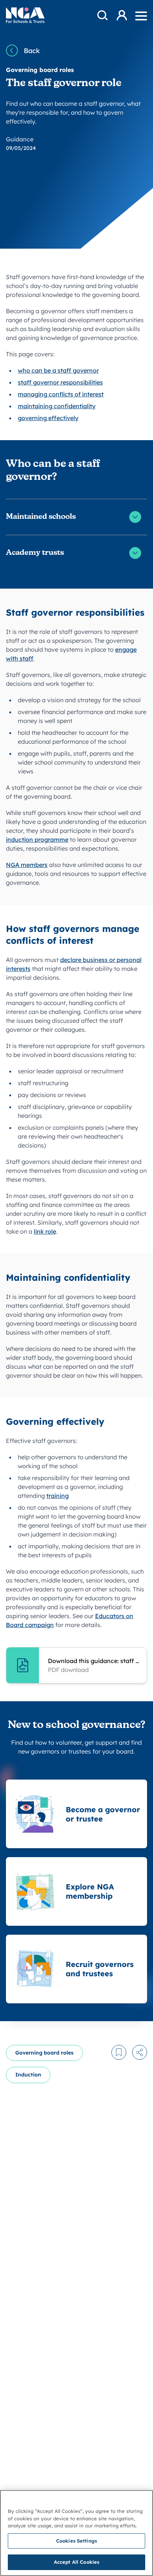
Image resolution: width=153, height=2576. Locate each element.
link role (45, 1231)
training (58, 1496)
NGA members (27, 865)
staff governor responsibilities (60, 382)
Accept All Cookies (76, 2562)
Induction (28, 2075)
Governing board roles (44, 2053)
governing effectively (48, 418)
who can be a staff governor (58, 370)
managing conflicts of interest (61, 394)
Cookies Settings (76, 2541)
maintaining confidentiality (57, 406)
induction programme (37, 839)
